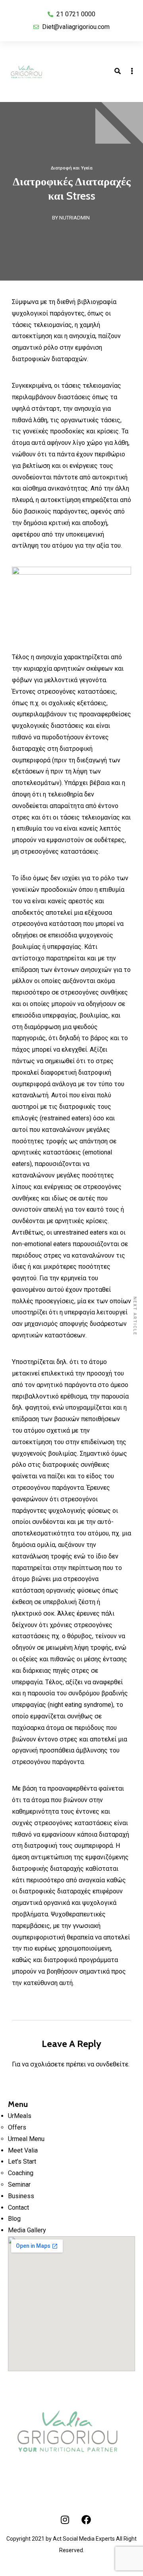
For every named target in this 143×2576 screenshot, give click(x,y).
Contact (18, 2208)
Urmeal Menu (26, 2139)
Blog (14, 2219)
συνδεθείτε (112, 2064)
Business (21, 2196)
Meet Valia (23, 2150)
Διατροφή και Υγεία (72, 168)
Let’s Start (22, 2161)
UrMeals (20, 2116)
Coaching (21, 2173)
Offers (17, 2127)
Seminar (19, 2185)
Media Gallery (27, 2230)
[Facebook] (86, 2520)
